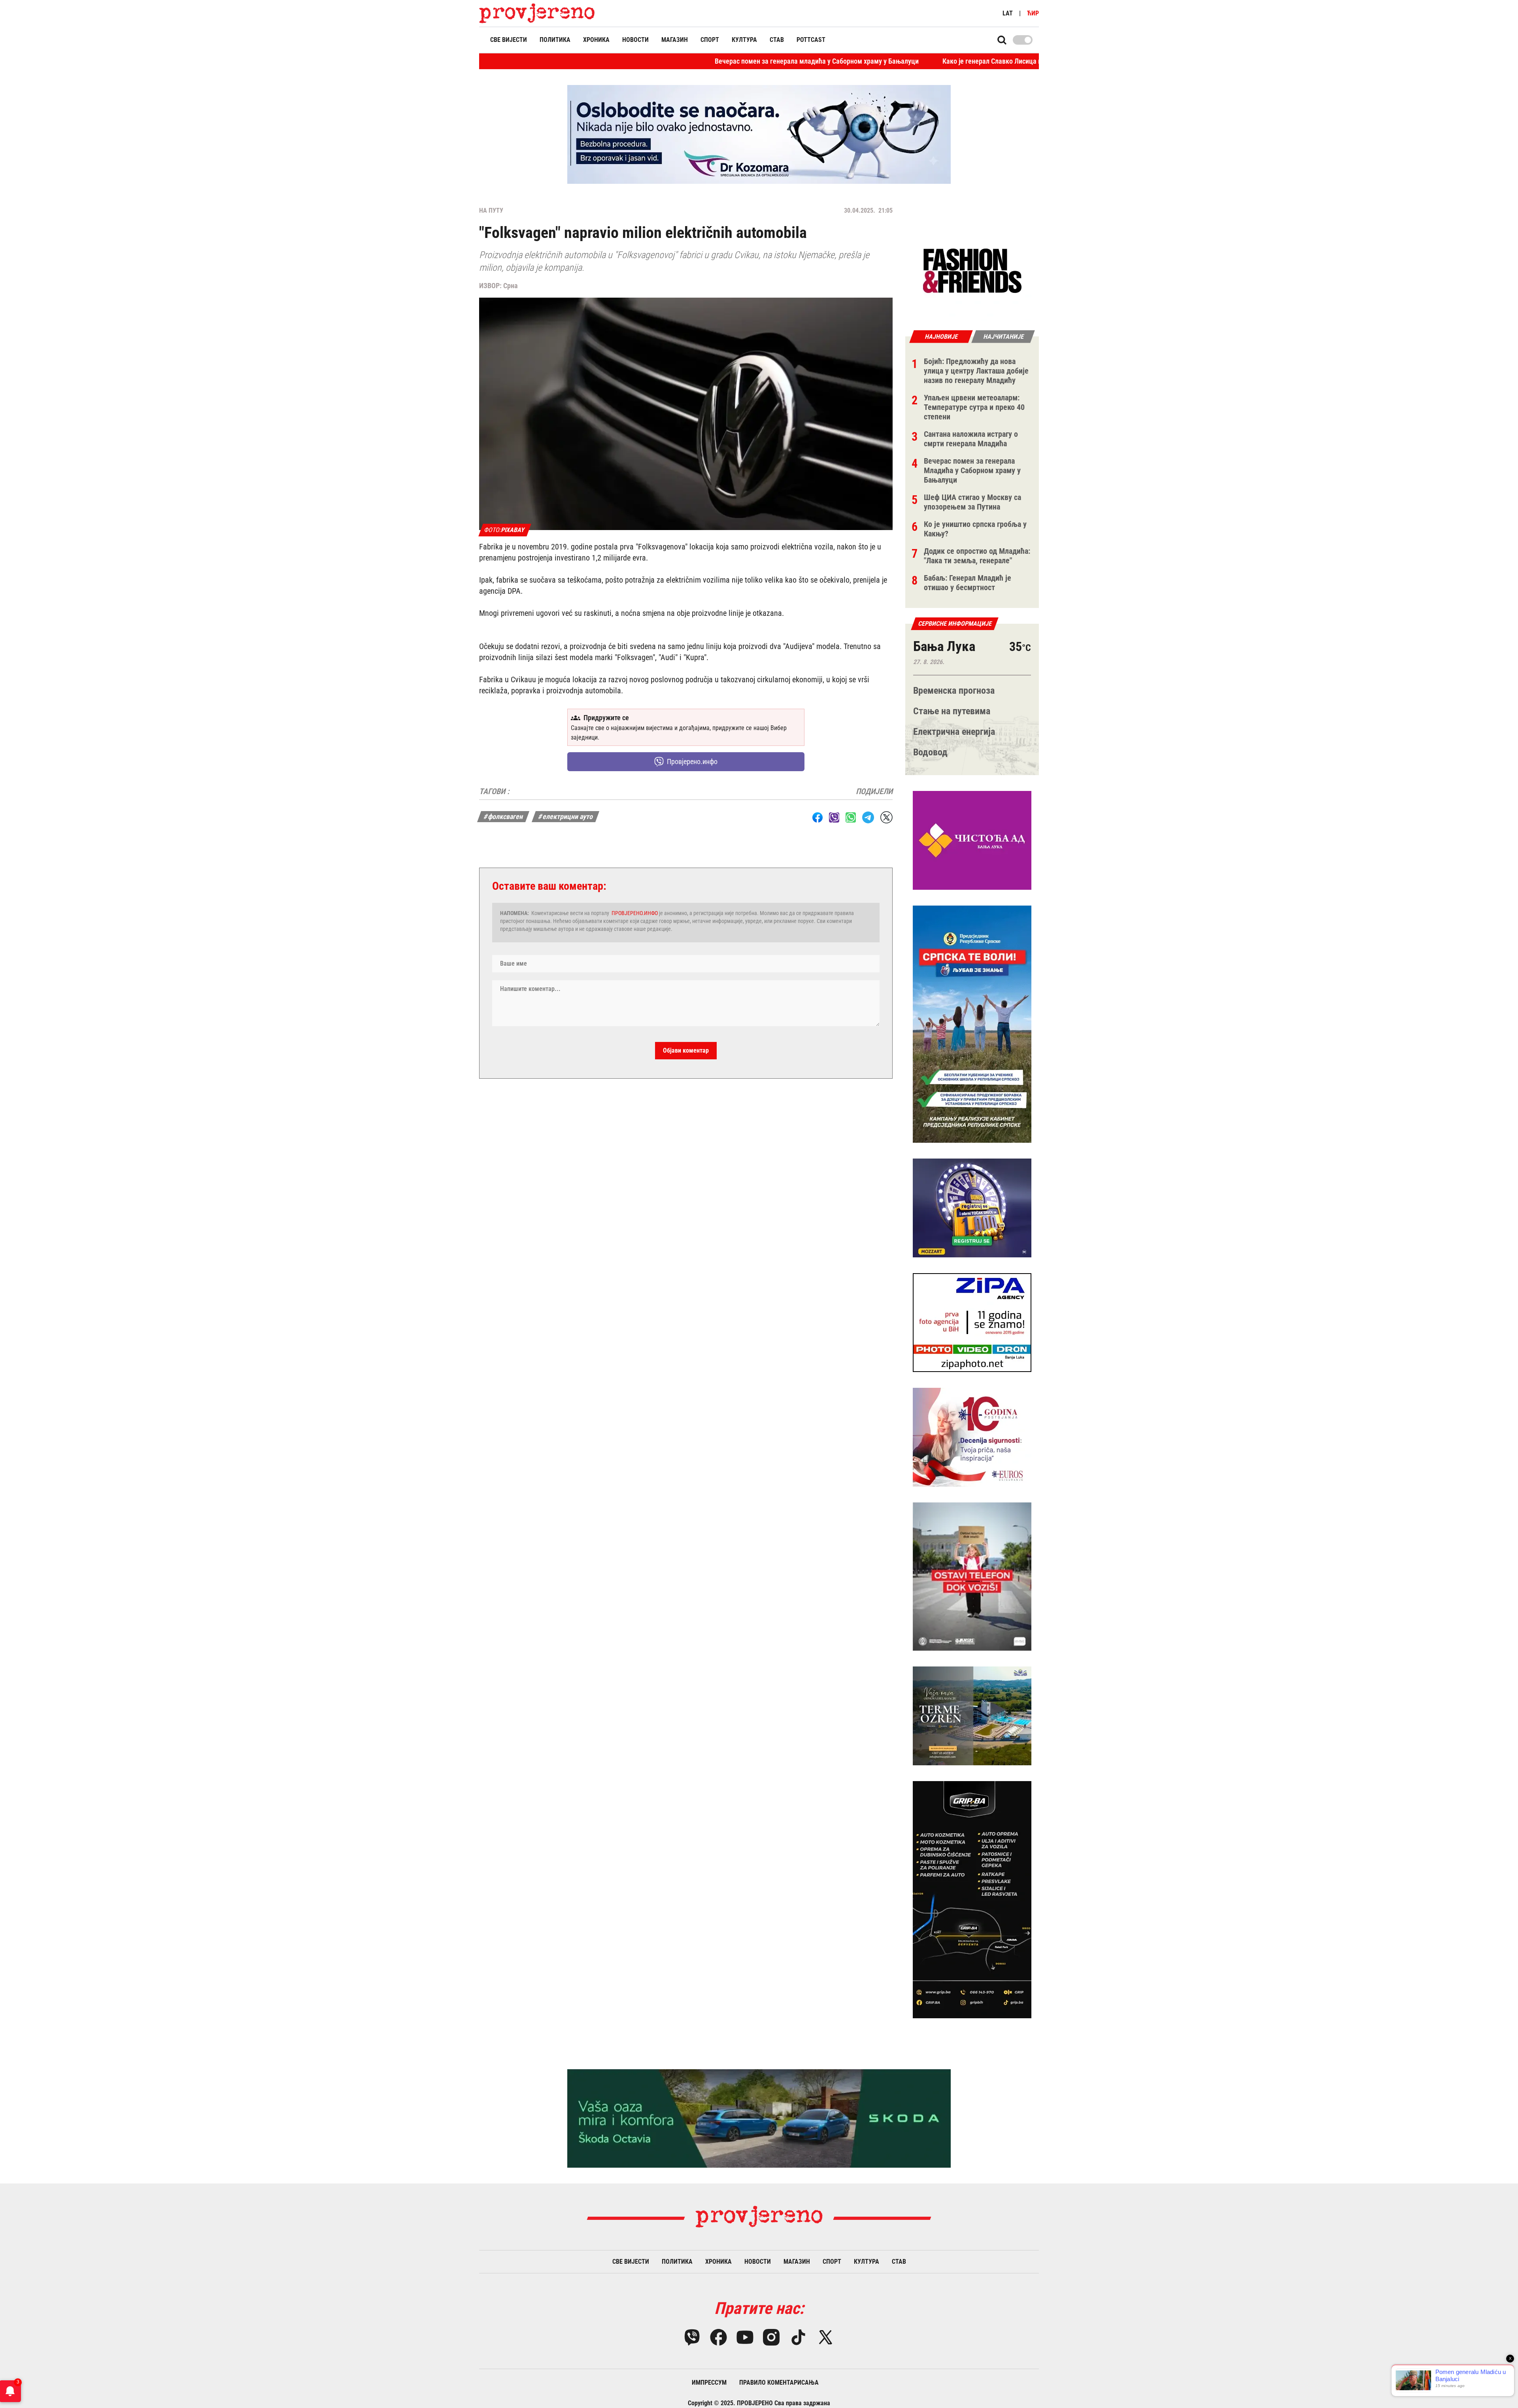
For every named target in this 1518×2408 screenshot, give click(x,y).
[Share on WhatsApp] (851, 817)
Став (777, 40)
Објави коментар (686, 1050)
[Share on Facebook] (818, 817)
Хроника (596, 40)
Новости (635, 40)
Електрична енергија (954, 732)
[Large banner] (759, 134)
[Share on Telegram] (868, 817)
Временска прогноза (954, 691)
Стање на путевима (952, 711)
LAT (1008, 13)
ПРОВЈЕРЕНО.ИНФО (635, 913)
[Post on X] (886, 817)
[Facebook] (718, 2337)
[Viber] (692, 2337)
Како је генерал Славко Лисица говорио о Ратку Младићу (852, 61)
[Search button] (1002, 40)
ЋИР (1033, 13)
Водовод (930, 752)
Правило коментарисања (779, 2383)
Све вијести (509, 40)
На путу (491, 210)
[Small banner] (972, 271)
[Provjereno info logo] (537, 13)
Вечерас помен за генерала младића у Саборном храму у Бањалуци (640, 61)
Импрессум (709, 2383)
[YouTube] (745, 2337)
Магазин (675, 40)
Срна (510, 286)
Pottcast (811, 40)
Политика (555, 40)
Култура (744, 40)
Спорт (710, 40)
